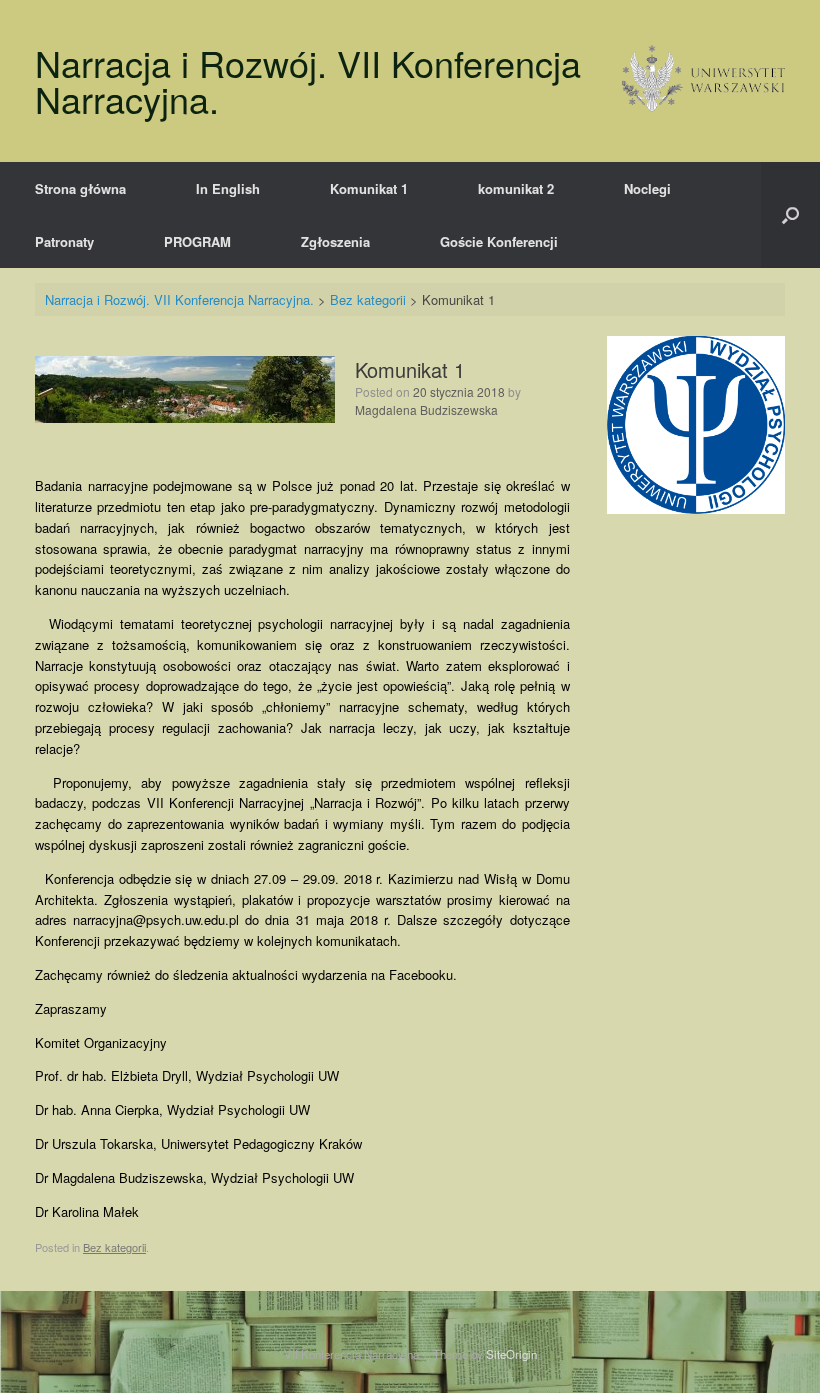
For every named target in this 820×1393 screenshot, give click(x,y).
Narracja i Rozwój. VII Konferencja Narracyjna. (181, 299)
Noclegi (647, 188)
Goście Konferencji (499, 241)
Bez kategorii (368, 299)
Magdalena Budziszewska (426, 409)
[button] (790, 215)
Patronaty (64, 241)
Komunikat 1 (369, 188)
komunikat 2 (516, 188)
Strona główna (80, 188)
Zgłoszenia (335, 241)
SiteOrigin (511, 1354)
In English (228, 188)
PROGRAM (197, 241)
